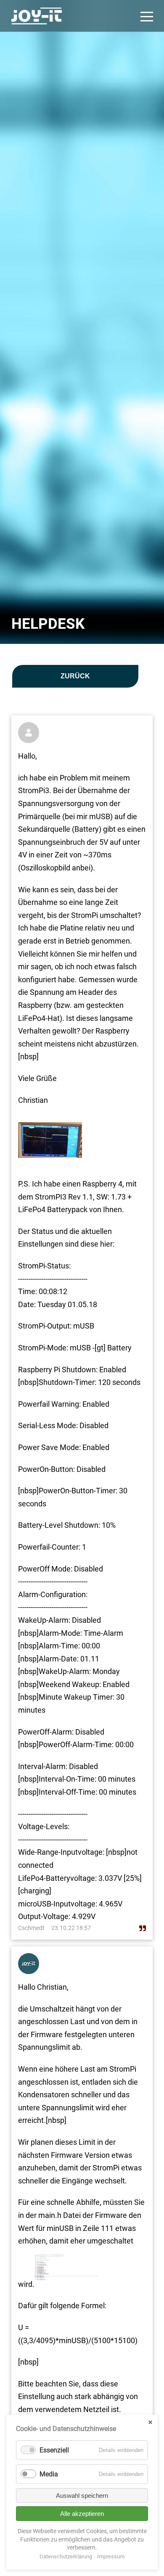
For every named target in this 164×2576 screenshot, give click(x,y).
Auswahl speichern (82, 2496)
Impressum (111, 2556)
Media (49, 2474)
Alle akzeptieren (82, 2514)
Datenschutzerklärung (66, 2556)
